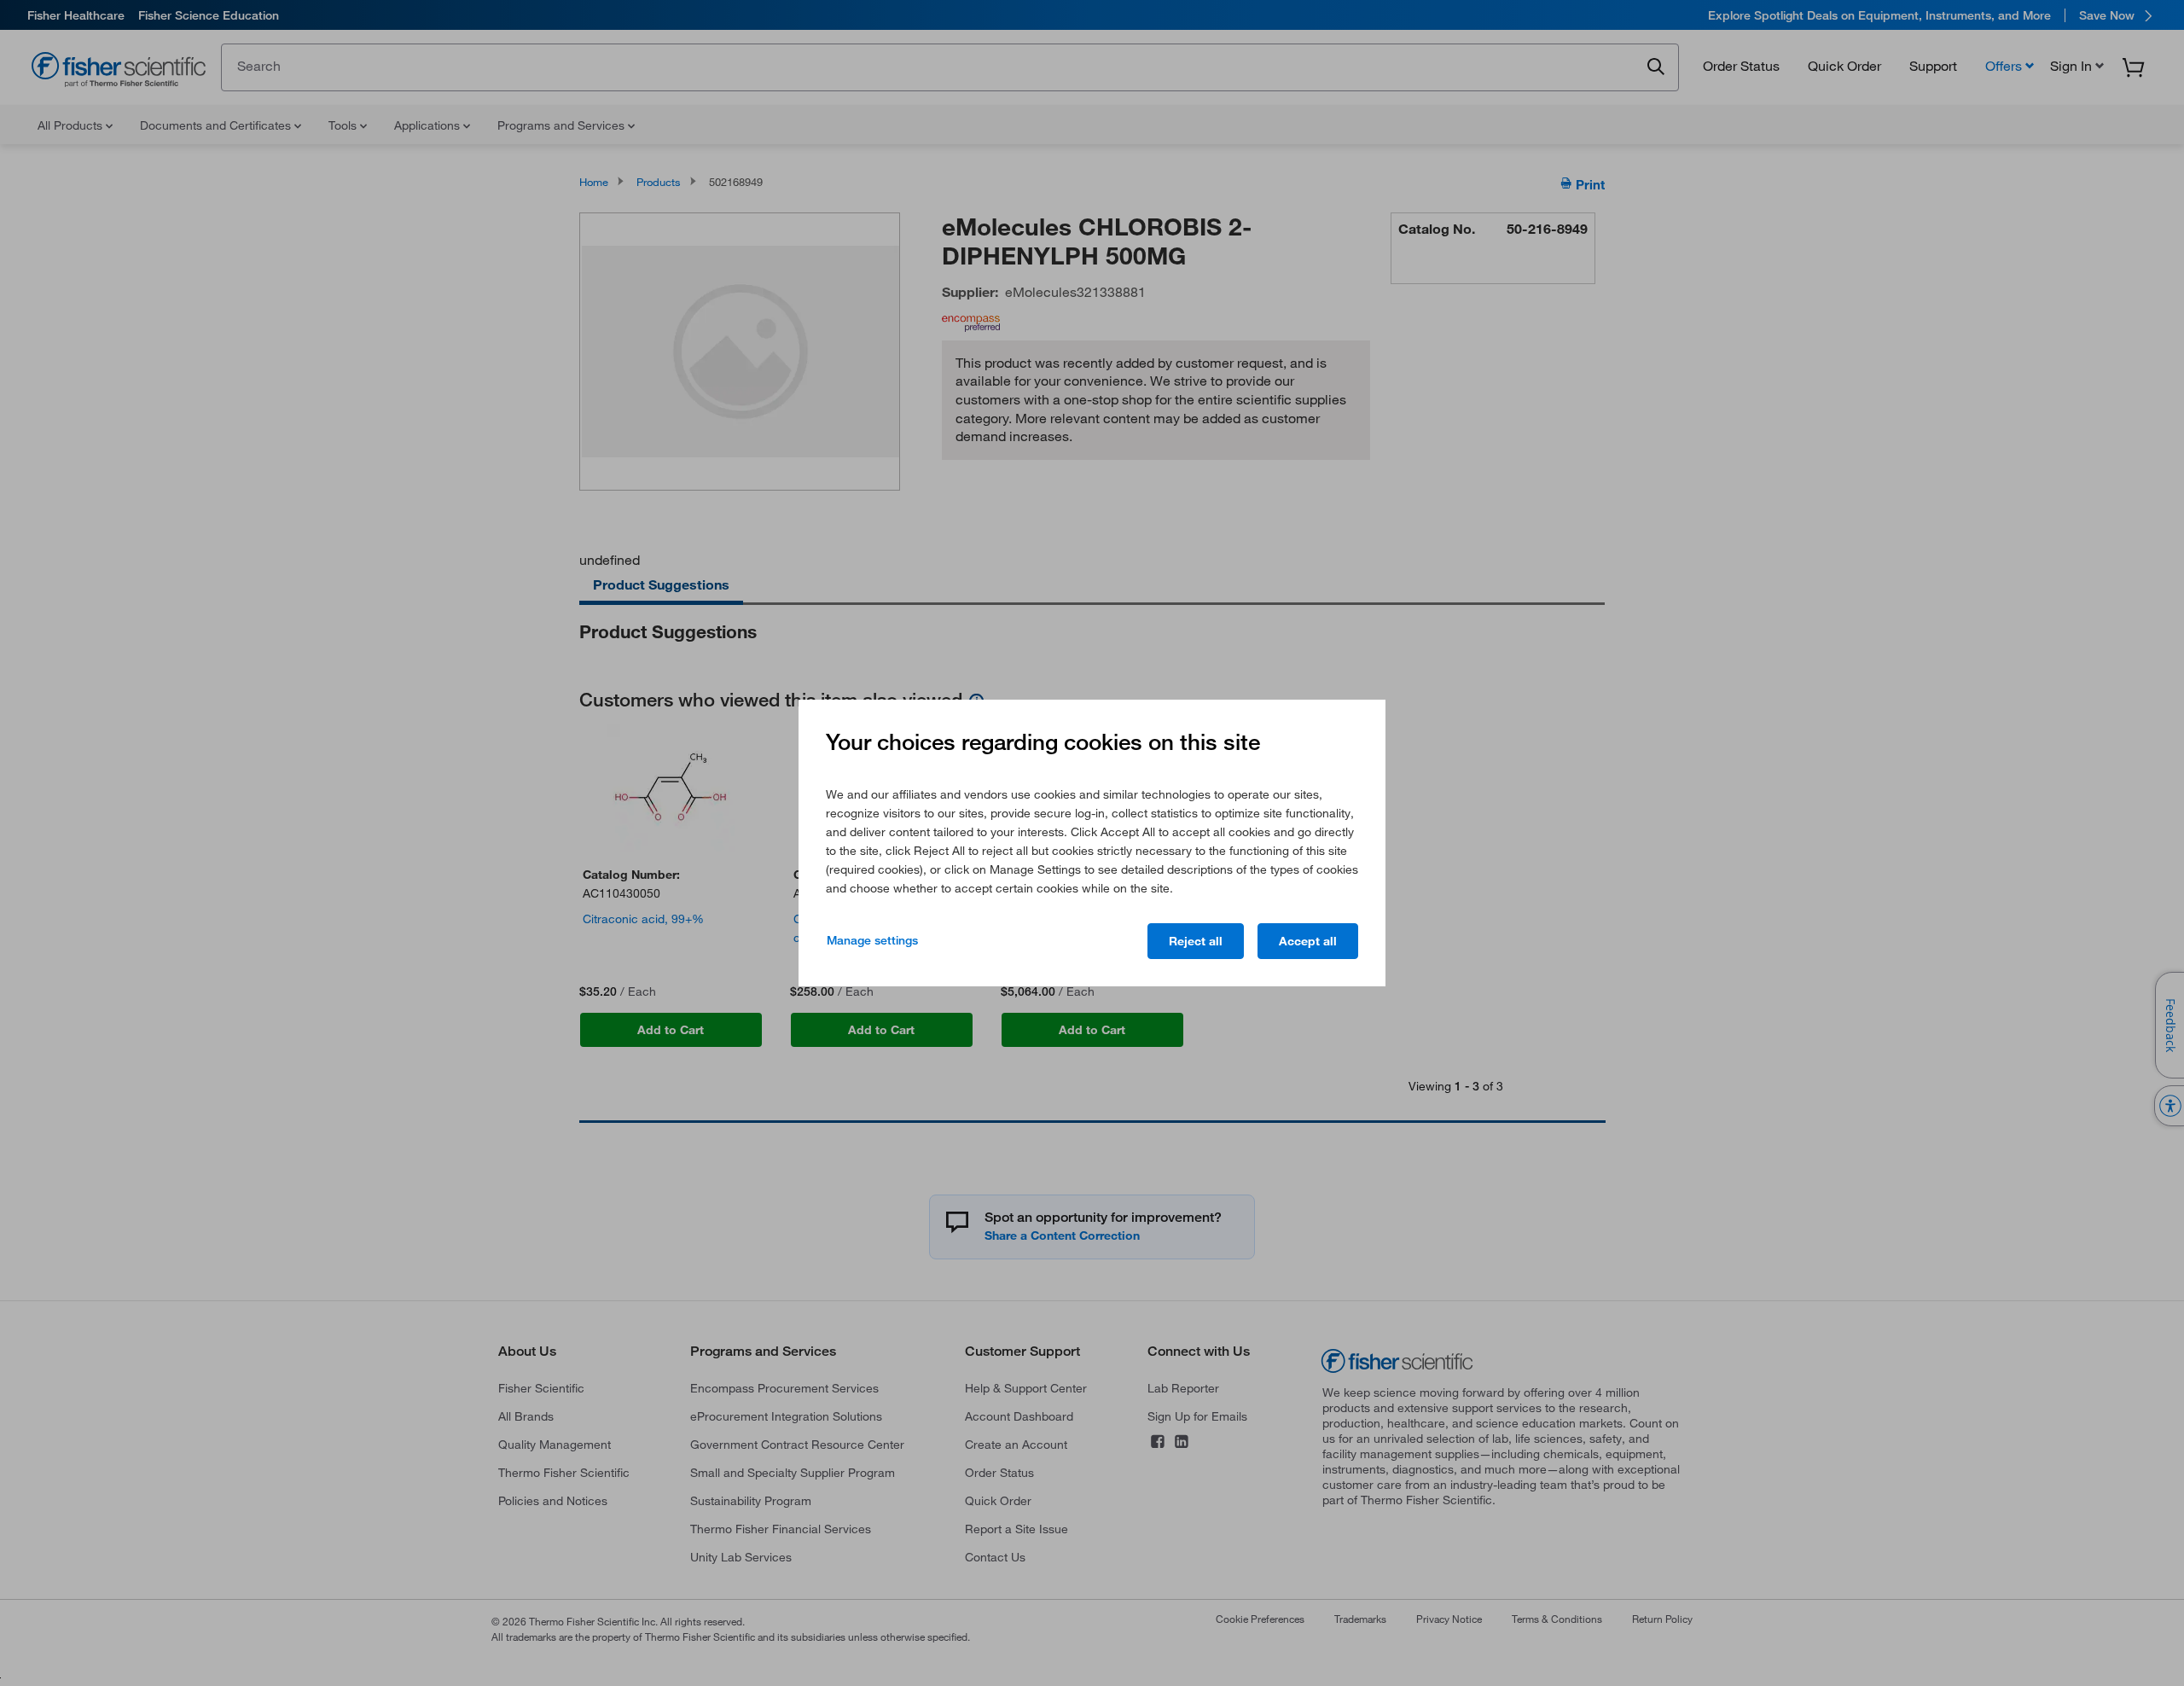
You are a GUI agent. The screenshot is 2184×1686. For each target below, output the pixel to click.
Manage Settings (872, 940)
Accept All (1308, 941)
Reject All (1196, 941)
